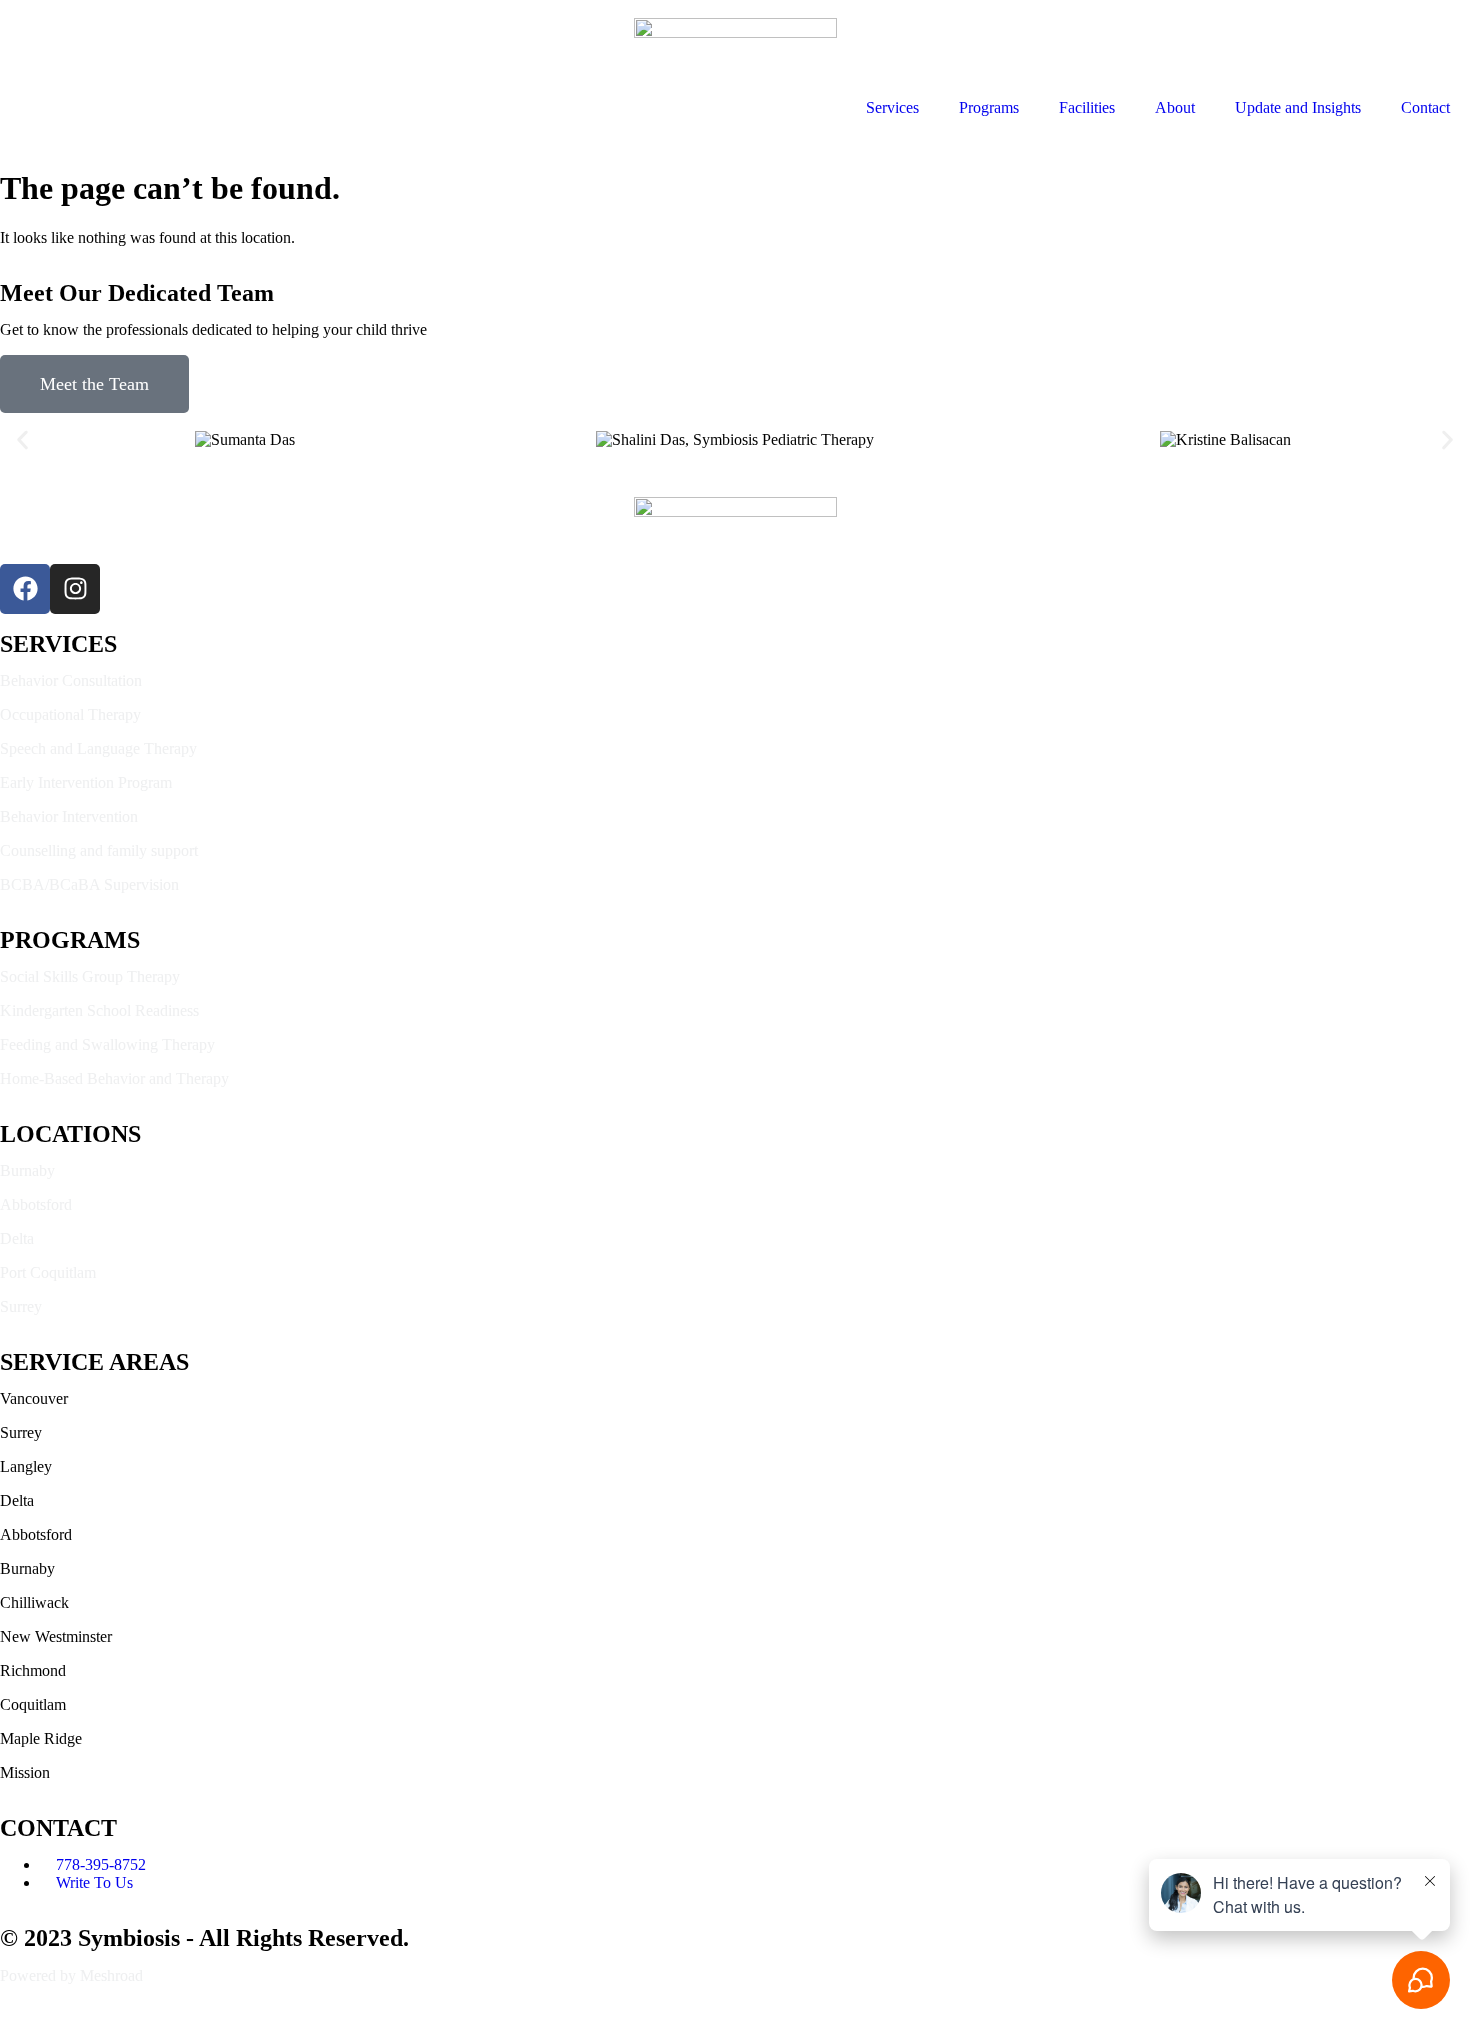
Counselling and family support (99, 850)
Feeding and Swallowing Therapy (107, 1044)
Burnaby (27, 1170)
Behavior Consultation (71, 680)
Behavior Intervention (69, 816)
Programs (989, 107)
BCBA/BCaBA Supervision (89, 884)
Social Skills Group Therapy (90, 976)
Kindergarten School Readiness (99, 1010)
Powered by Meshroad (71, 1975)
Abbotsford (36, 1204)
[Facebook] (25, 589)
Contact (1425, 107)
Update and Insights (1298, 107)
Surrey (21, 1306)
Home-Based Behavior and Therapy (114, 1078)
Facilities (1087, 107)
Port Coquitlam (48, 1272)
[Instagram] (75, 589)
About (1175, 107)
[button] (22, 439)
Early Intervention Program (86, 782)
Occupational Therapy (70, 714)
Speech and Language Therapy (98, 748)
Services (892, 107)
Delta (17, 1238)
